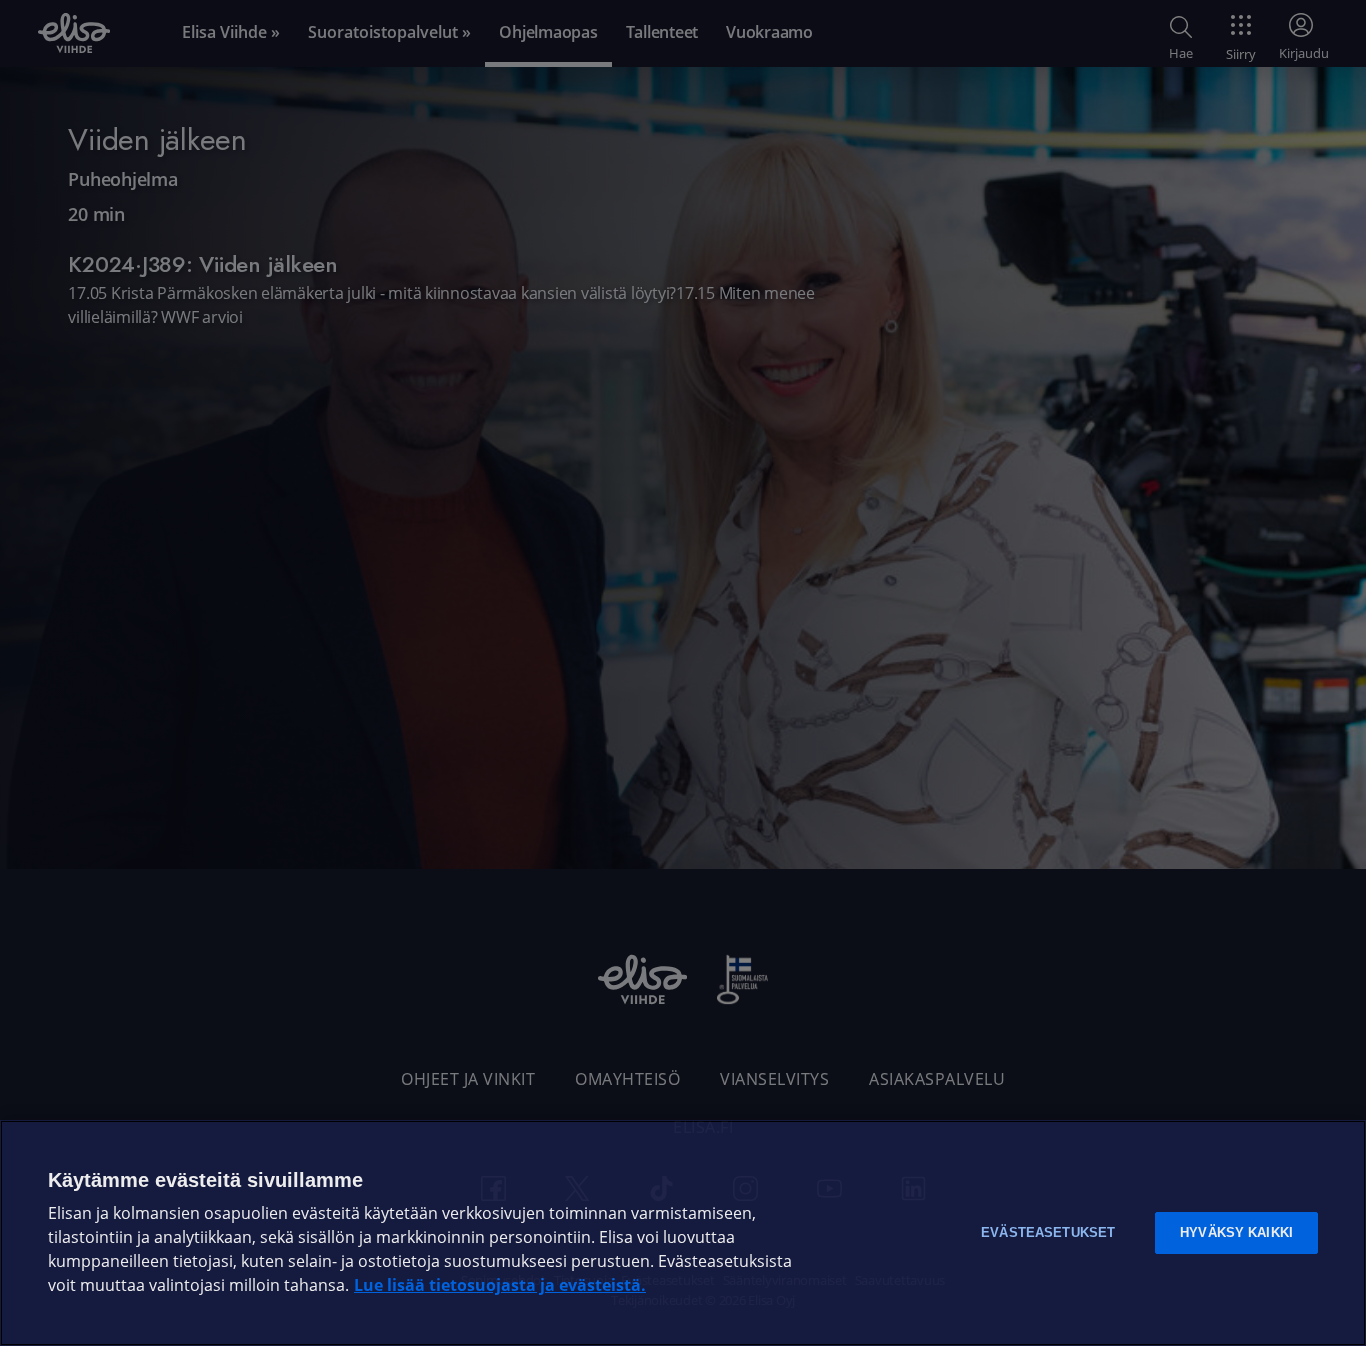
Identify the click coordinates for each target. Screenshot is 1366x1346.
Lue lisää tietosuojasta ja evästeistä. (500, 1285)
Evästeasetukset (1048, 1232)
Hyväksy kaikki (1236, 1232)
